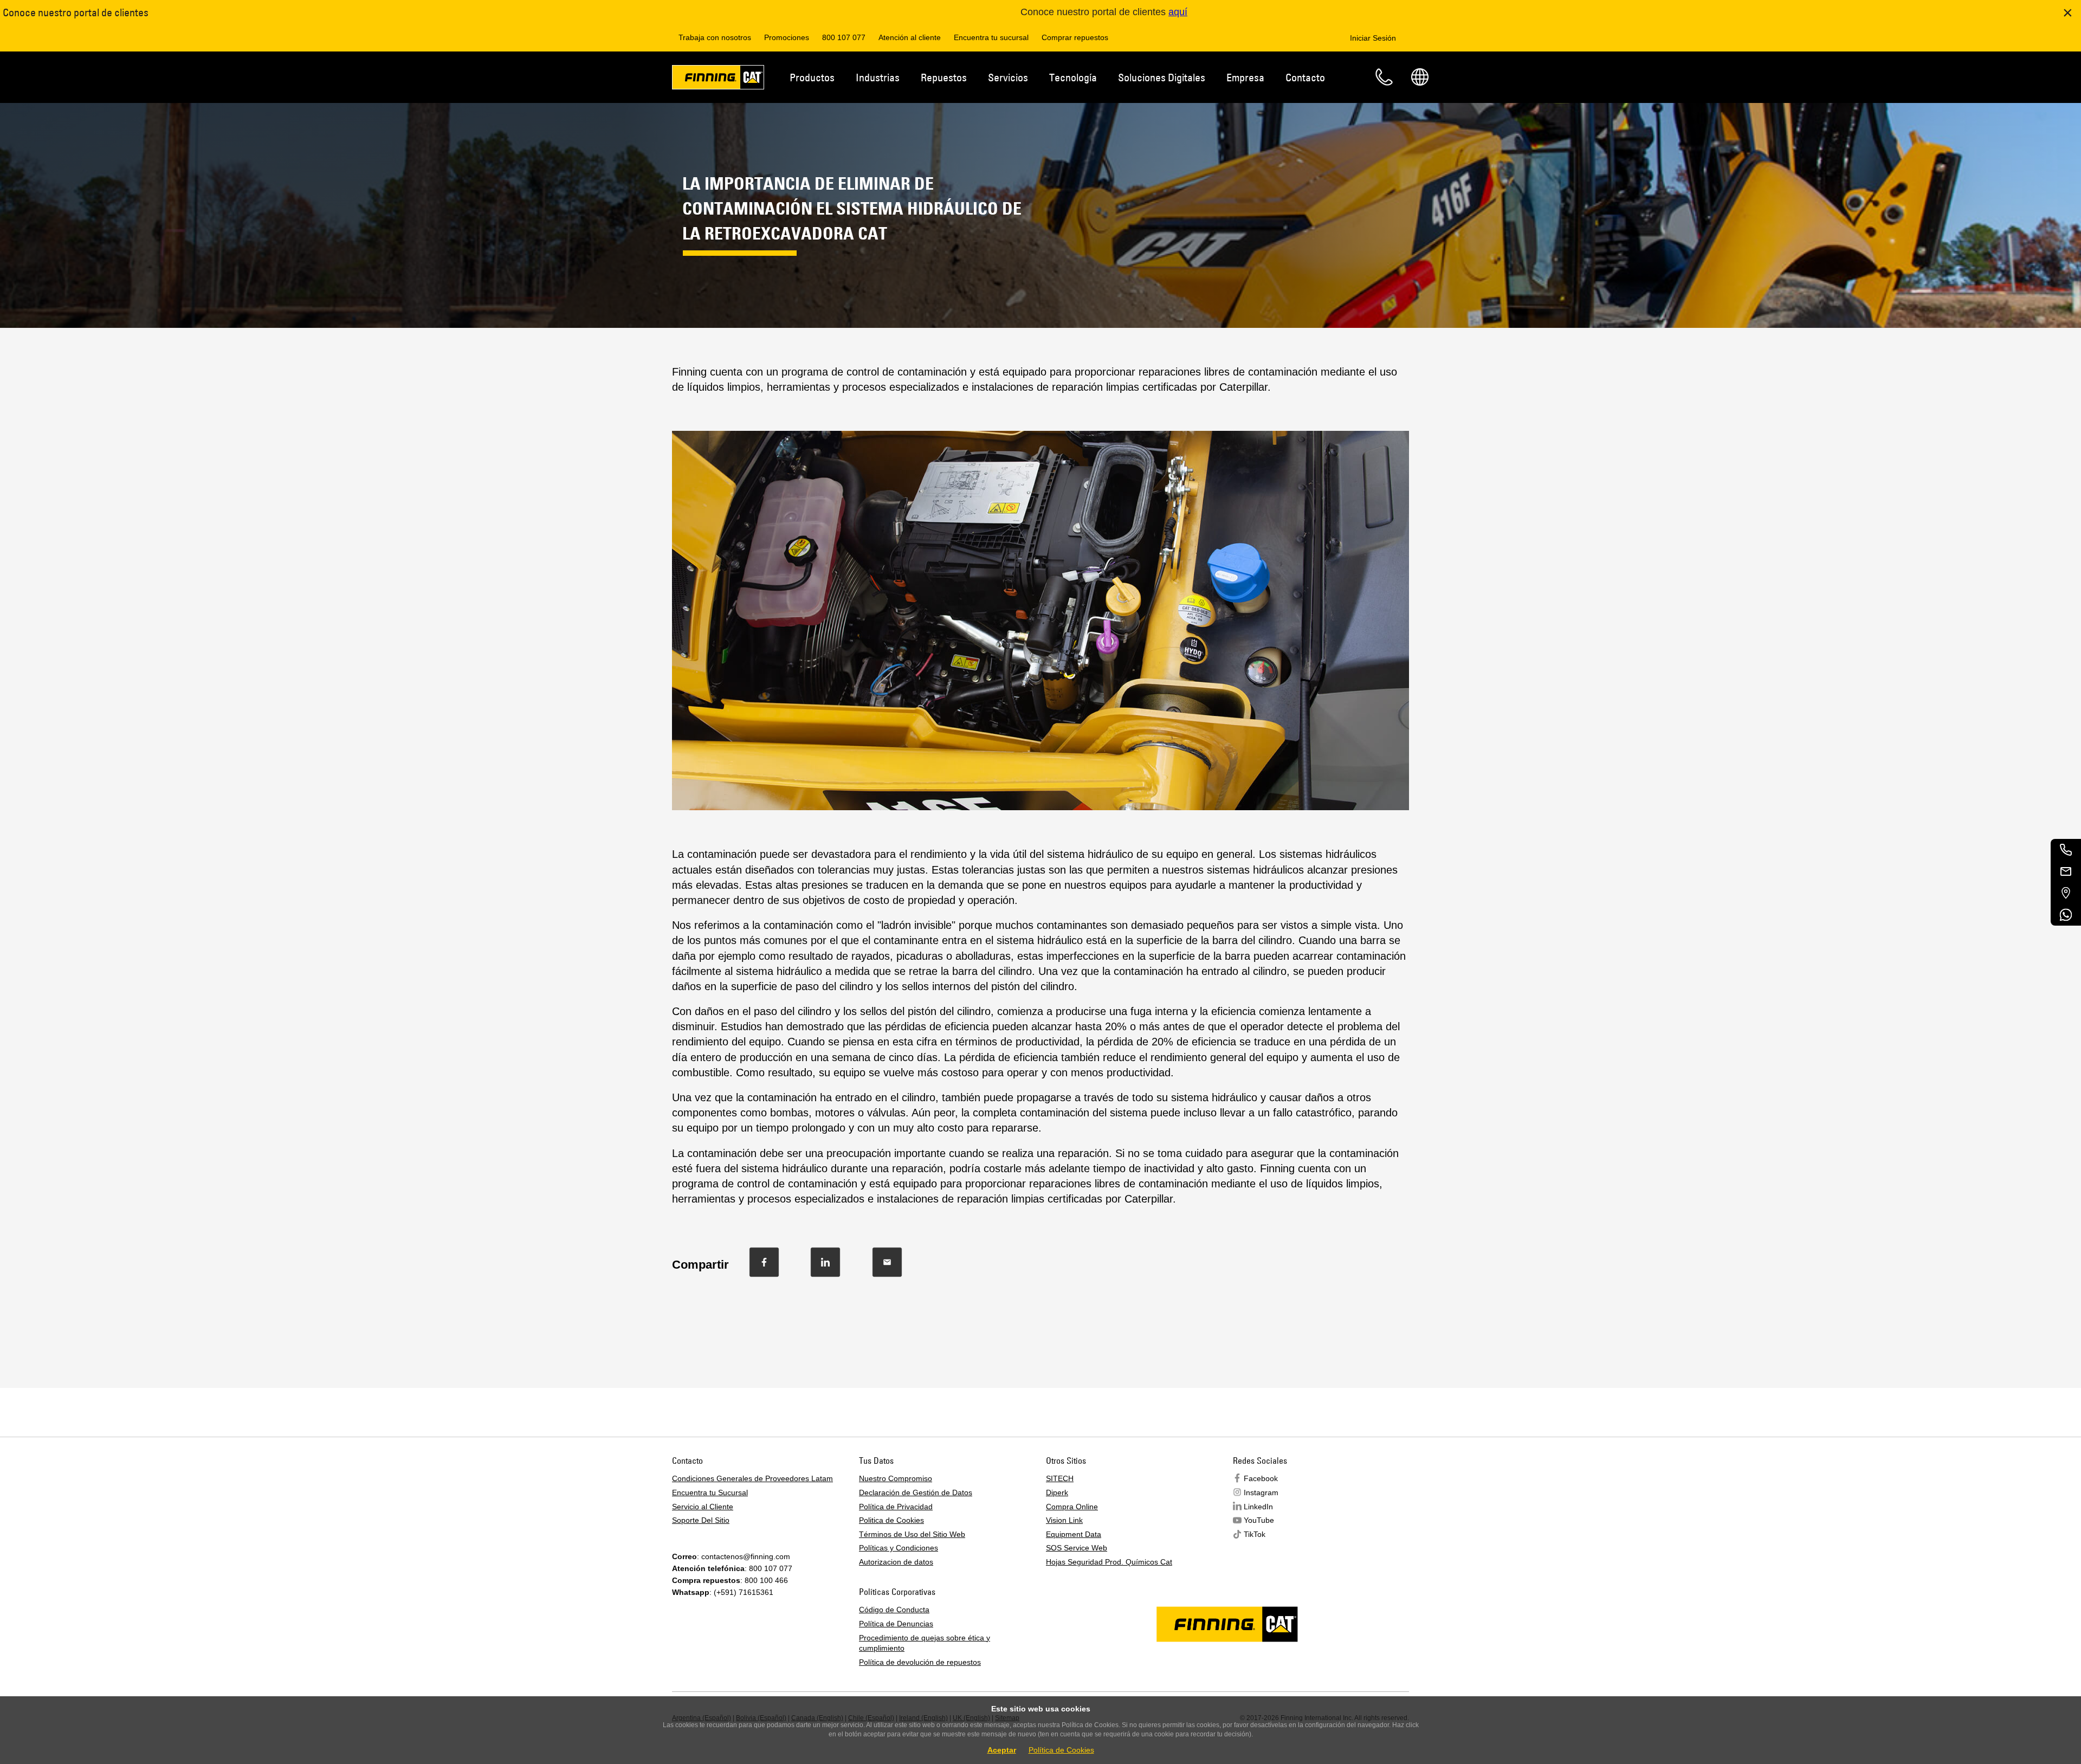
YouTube (1259, 1520)
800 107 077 (844, 37)
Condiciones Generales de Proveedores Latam (752, 1478)
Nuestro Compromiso (896, 1478)
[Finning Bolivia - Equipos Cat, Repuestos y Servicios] (718, 79)
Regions (1420, 77)
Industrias (878, 77)
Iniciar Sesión (1373, 38)
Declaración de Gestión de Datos (916, 1492)
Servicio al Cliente (703, 1507)
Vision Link (1064, 1520)
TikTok (1255, 1534)
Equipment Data (1074, 1534)
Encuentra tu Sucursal (710, 1492)
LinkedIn (1258, 1507)
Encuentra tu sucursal (991, 37)
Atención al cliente (910, 37)
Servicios (1008, 77)
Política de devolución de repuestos (920, 1662)
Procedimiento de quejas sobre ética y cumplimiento (925, 1643)
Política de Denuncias (896, 1624)
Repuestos (944, 77)
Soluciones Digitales (1162, 77)
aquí (1178, 12)
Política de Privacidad (896, 1507)
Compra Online (1072, 1507)
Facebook (1261, 1478)
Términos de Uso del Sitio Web (912, 1534)
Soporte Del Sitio (701, 1520)
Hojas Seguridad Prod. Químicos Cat (1109, 1562)
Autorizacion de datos (896, 1562)
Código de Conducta (894, 1610)
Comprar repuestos (1075, 37)
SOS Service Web (1077, 1548)
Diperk (1057, 1492)
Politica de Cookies (891, 1520)
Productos (812, 77)
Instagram (1261, 1492)
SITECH (1060, 1478)
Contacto (1305, 77)
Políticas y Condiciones (899, 1548)
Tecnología (1073, 77)
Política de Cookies (1061, 1750)
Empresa (1245, 77)
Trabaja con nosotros (715, 37)
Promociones (787, 37)
